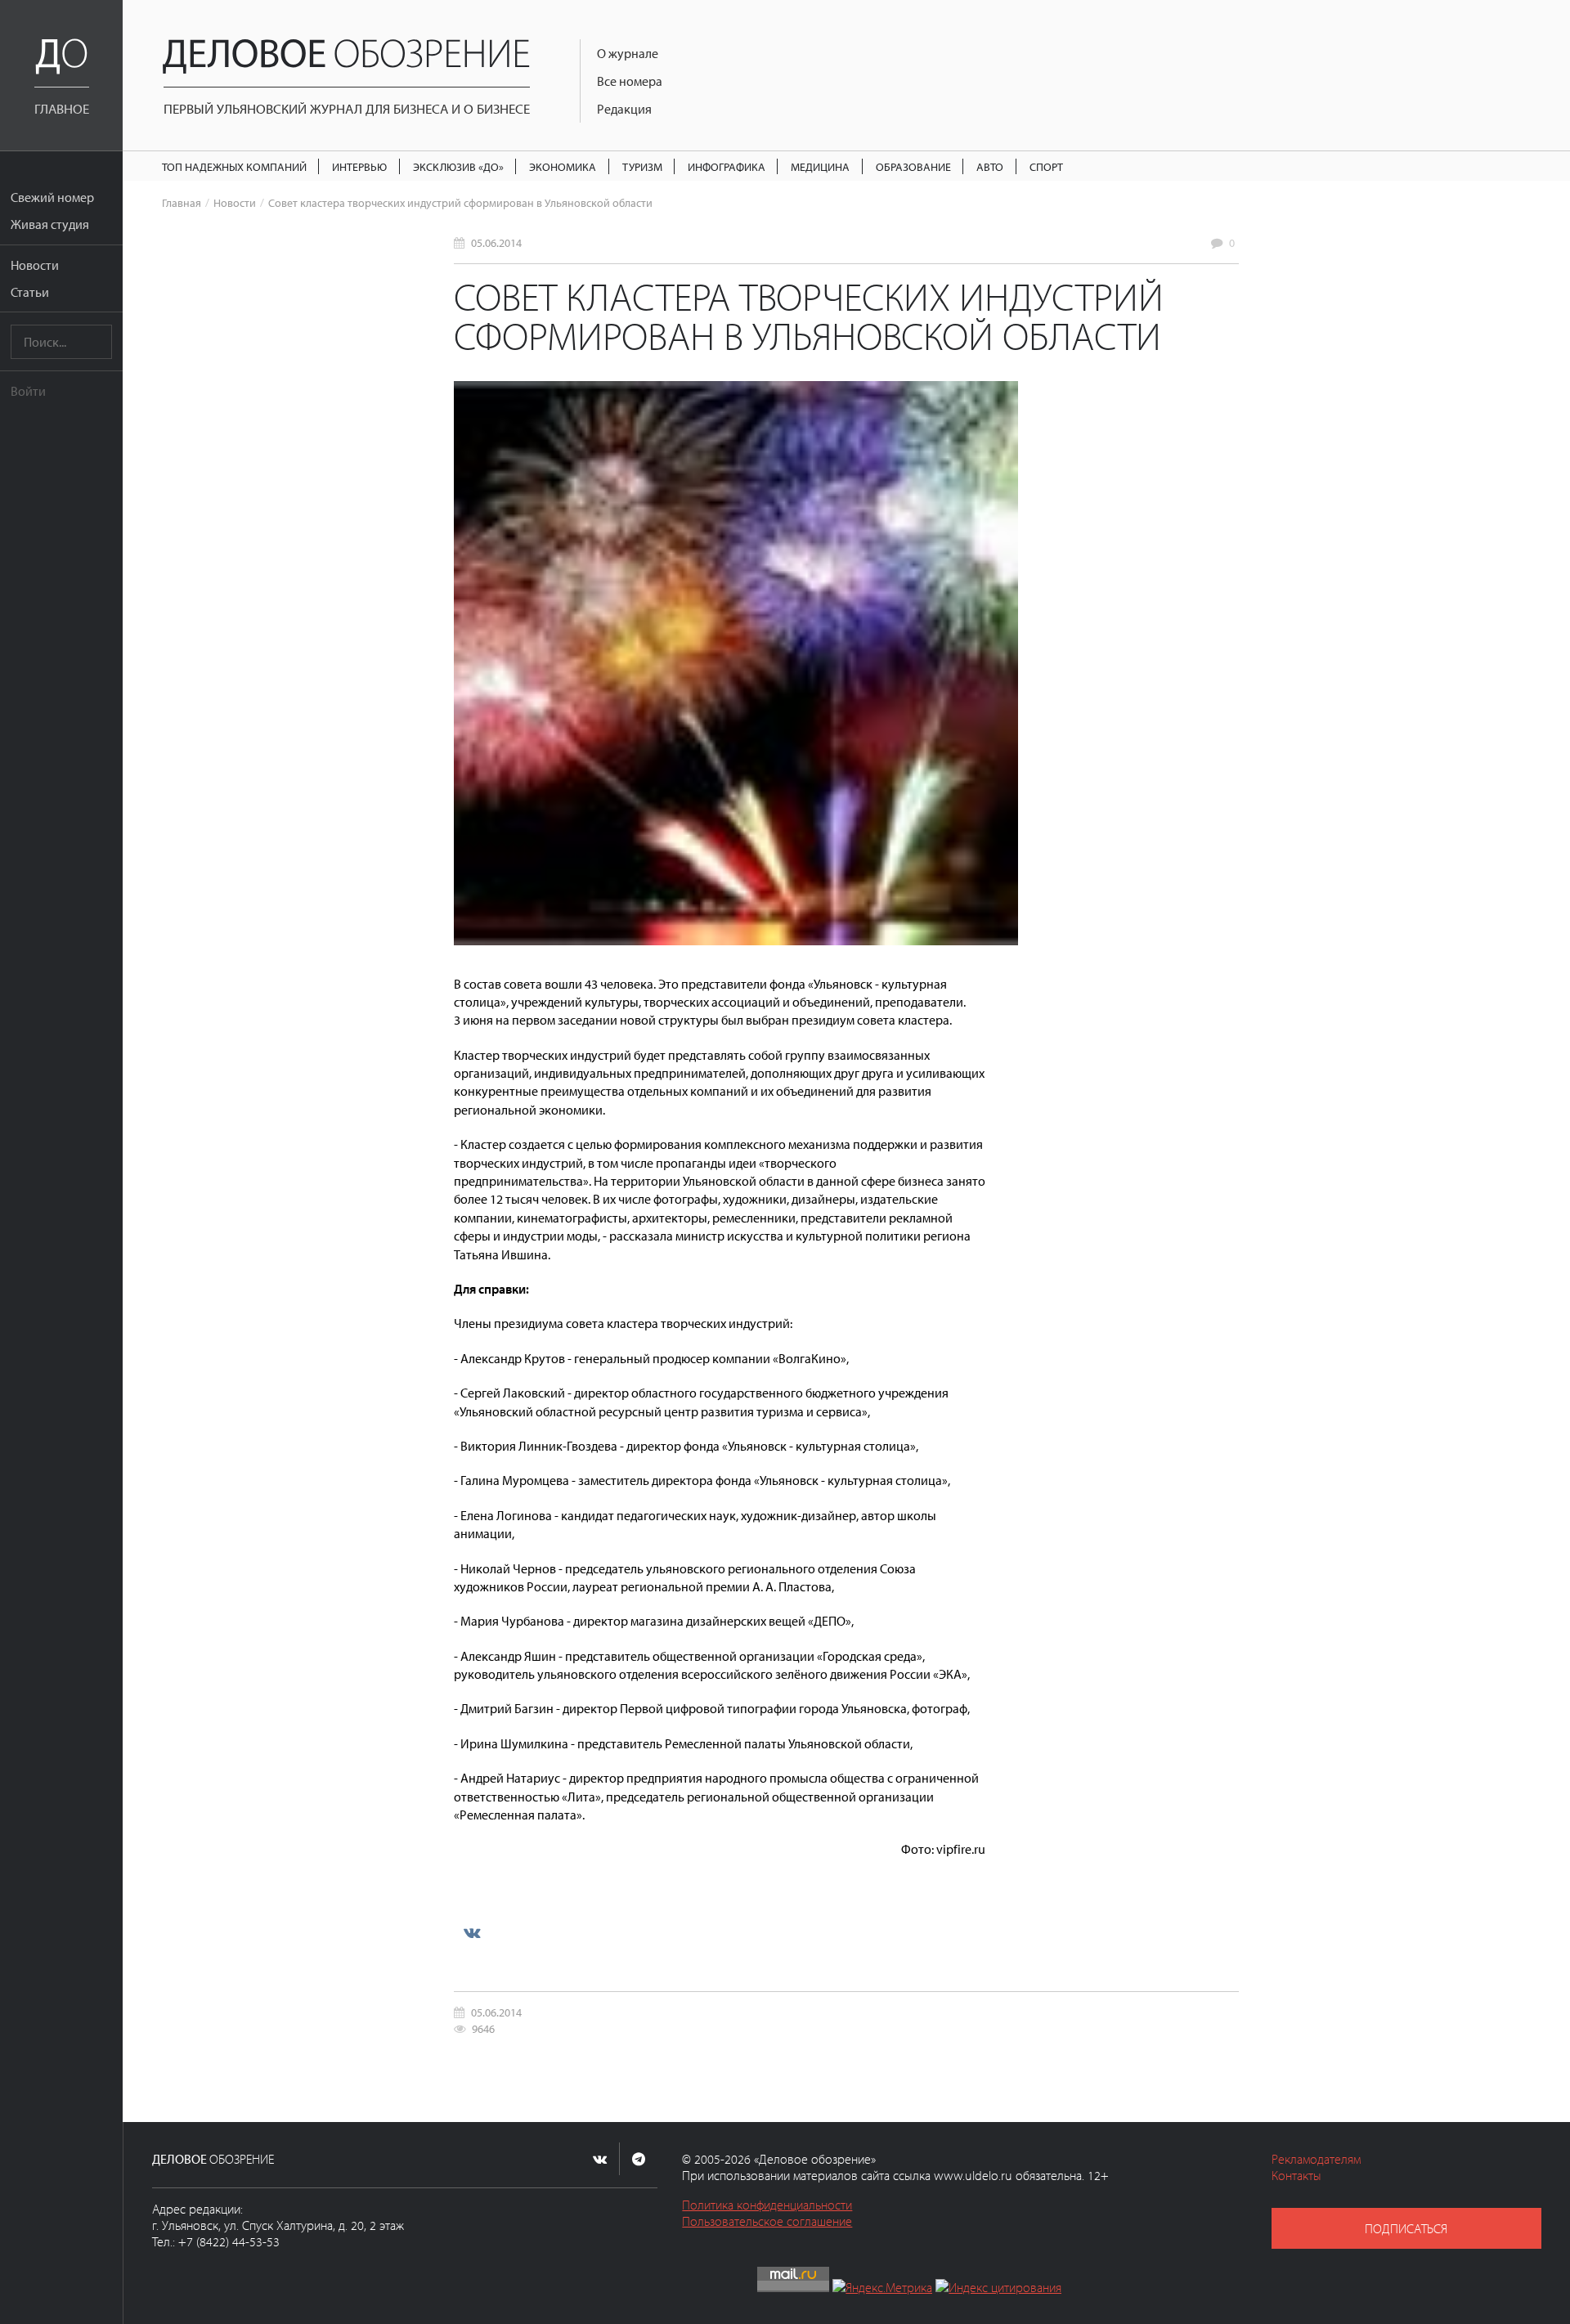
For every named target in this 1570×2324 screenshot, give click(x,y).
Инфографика (727, 166)
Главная (182, 202)
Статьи (30, 292)
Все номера (630, 81)
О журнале (628, 53)
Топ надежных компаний (234, 166)
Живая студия (50, 224)
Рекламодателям (1316, 2159)
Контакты (1296, 2175)
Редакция (624, 109)
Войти (28, 391)
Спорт (1046, 166)
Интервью (359, 166)
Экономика (563, 166)
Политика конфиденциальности (767, 2205)
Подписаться (1406, 2228)
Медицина (820, 166)
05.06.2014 (496, 242)
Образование (913, 166)
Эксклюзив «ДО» (458, 166)
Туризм (642, 166)
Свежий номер (52, 197)
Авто (990, 166)
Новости (35, 265)
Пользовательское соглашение (767, 2221)
